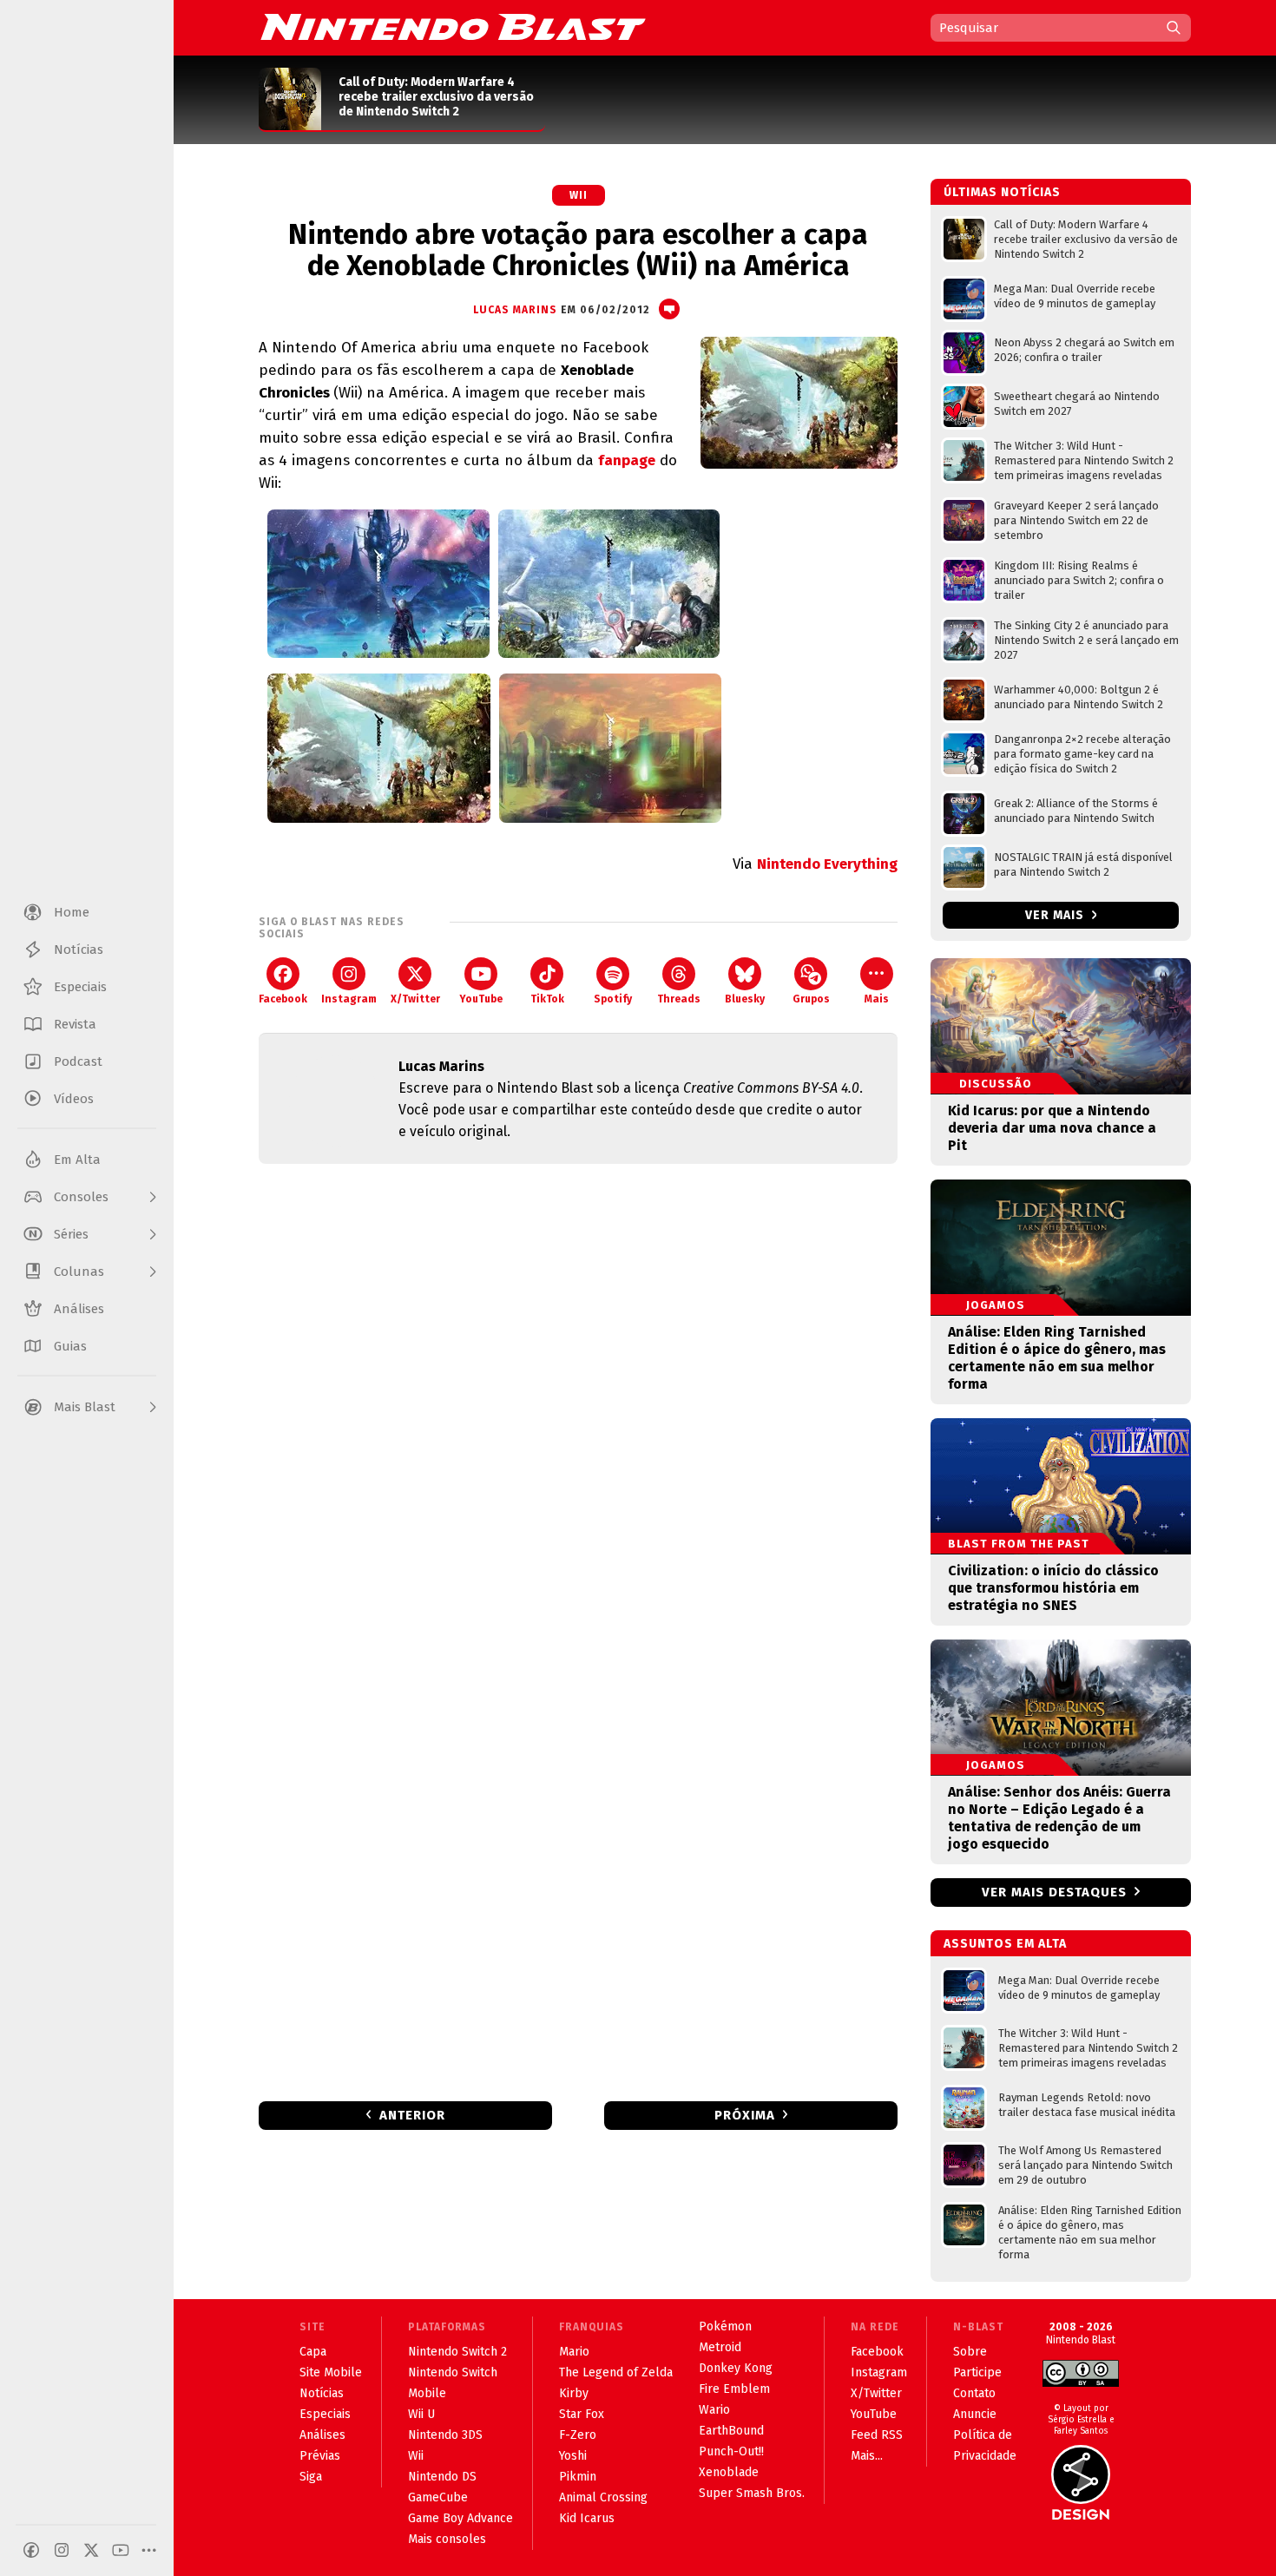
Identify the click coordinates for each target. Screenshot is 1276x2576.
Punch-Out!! (731, 2451)
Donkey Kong (736, 2368)
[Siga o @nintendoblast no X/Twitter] (91, 2550)
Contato (974, 2393)
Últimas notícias (1002, 192)
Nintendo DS (442, 2477)
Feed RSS (877, 2435)
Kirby (574, 2393)
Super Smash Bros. (752, 2493)
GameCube (438, 2497)
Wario (714, 2410)
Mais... (867, 2456)
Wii (579, 195)
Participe (977, 2372)
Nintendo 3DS (445, 2435)
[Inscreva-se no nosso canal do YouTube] (121, 2550)
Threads (679, 999)
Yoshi (573, 2456)
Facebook (283, 999)
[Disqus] (578, 1407)
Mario (574, 2352)
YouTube (481, 999)
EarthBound (731, 2431)
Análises (322, 2435)
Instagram (349, 999)
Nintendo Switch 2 (457, 2352)
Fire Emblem (734, 2389)
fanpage (627, 460)
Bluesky (745, 999)
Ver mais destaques (1054, 1892)
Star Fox (582, 2414)
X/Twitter (415, 999)
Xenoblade (729, 2472)
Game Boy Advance (460, 2518)
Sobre (970, 2352)
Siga (311, 2477)
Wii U (421, 2414)
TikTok (547, 999)
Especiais (325, 2414)
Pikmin (578, 2477)
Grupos (811, 999)
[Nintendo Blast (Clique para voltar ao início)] (453, 27)
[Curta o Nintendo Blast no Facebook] (31, 2550)
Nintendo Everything (827, 864)
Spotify (613, 999)
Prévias (320, 2456)
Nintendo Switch (453, 2372)
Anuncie (975, 2414)
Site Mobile (331, 2372)
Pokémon (725, 2326)
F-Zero (578, 2435)
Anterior (412, 2115)
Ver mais (1056, 915)
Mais (877, 999)
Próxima (745, 2115)
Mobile (427, 2393)
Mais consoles (447, 2539)
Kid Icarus (587, 2518)
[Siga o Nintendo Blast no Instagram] (62, 2550)
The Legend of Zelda (616, 2372)
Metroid (720, 2347)
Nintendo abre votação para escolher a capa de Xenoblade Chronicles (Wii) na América (578, 250)
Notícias (322, 2393)
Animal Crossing (603, 2497)
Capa (313, 2352)
